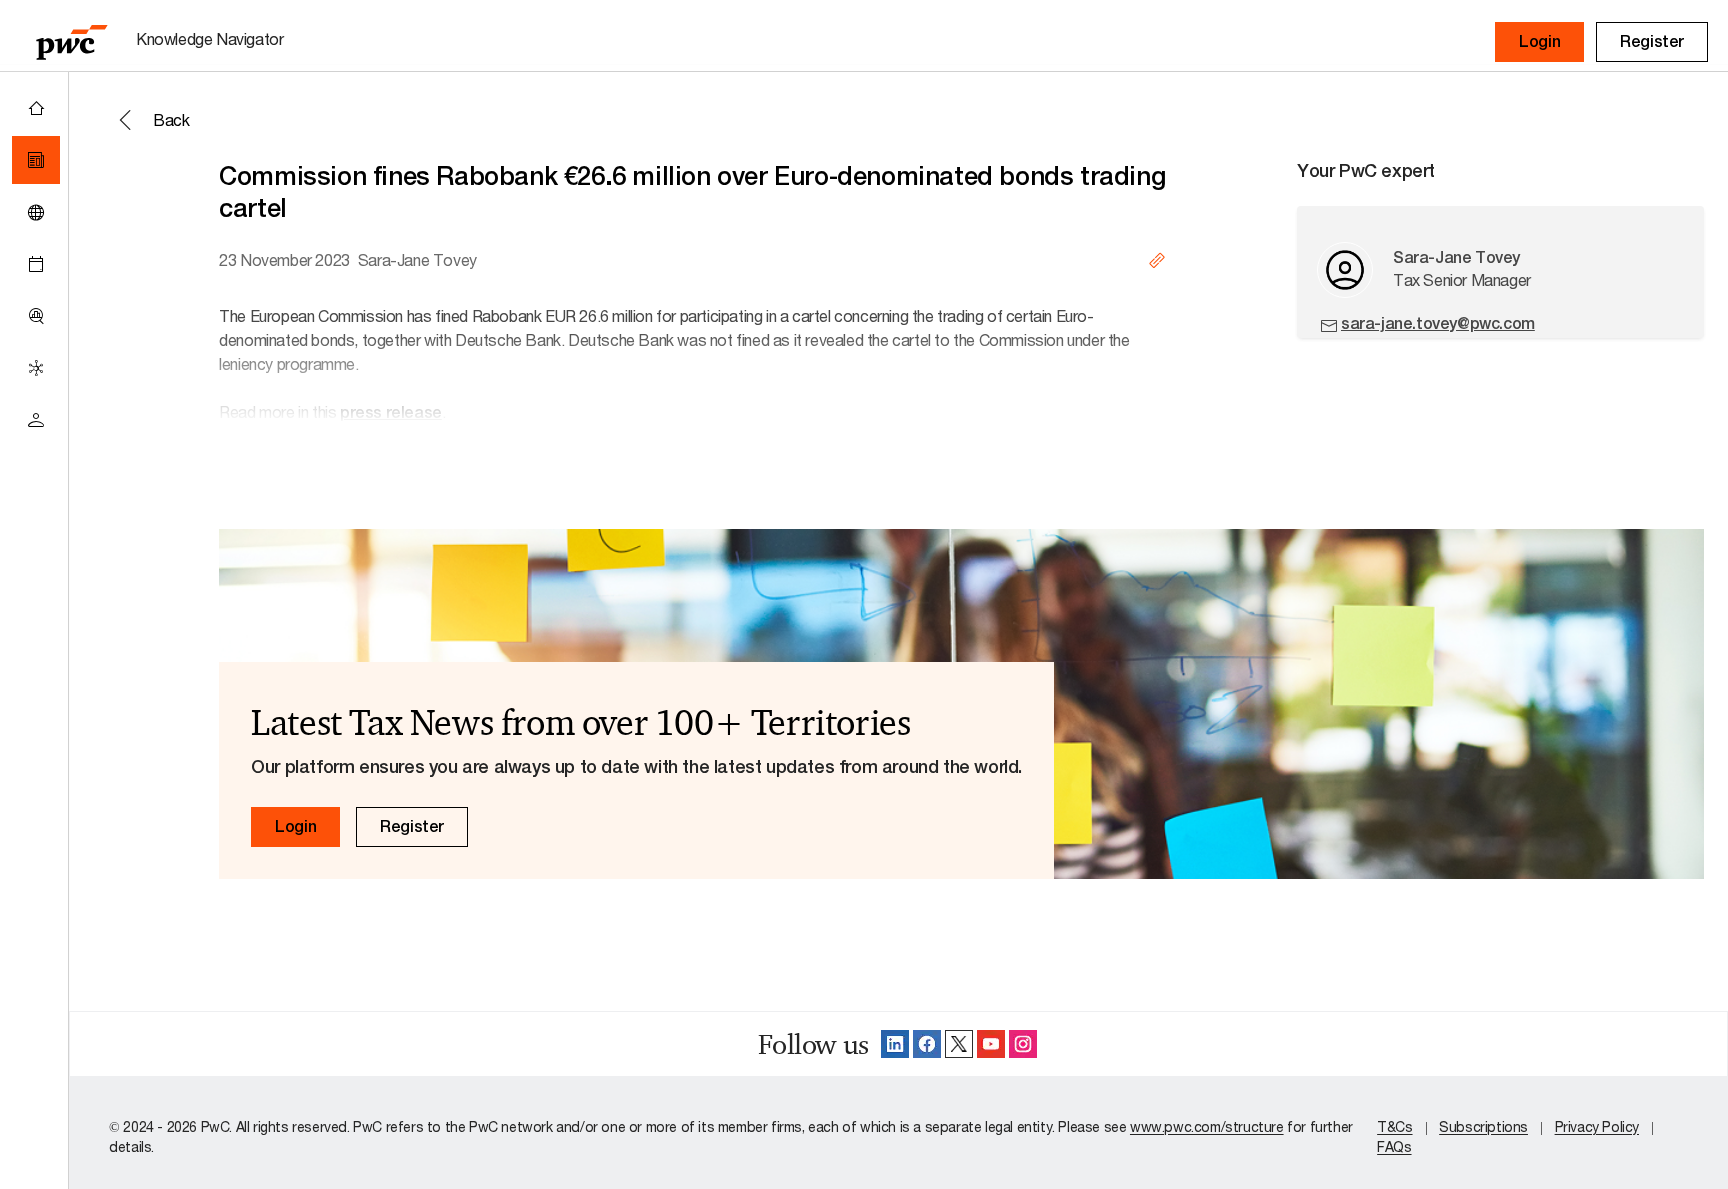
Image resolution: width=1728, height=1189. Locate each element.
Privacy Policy (1597, 1126)
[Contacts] (36, 420)
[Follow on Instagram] (1023, 1044)
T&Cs (1394, 1126)
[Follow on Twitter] (959, 1044)
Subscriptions (1483, 1126)
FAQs (1394, 1146)
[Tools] (36, 316)
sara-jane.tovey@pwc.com (1438, 323)
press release (391, 412)
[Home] (36, 108)
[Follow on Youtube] (991, 1044)
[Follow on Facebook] (927, 1044)
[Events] (36, 264)
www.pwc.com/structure (1207, 1126)
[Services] (36, 368)
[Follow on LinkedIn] (895, 1044)
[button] (1539, 42)
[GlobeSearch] (36, 212)
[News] (36, 160)
